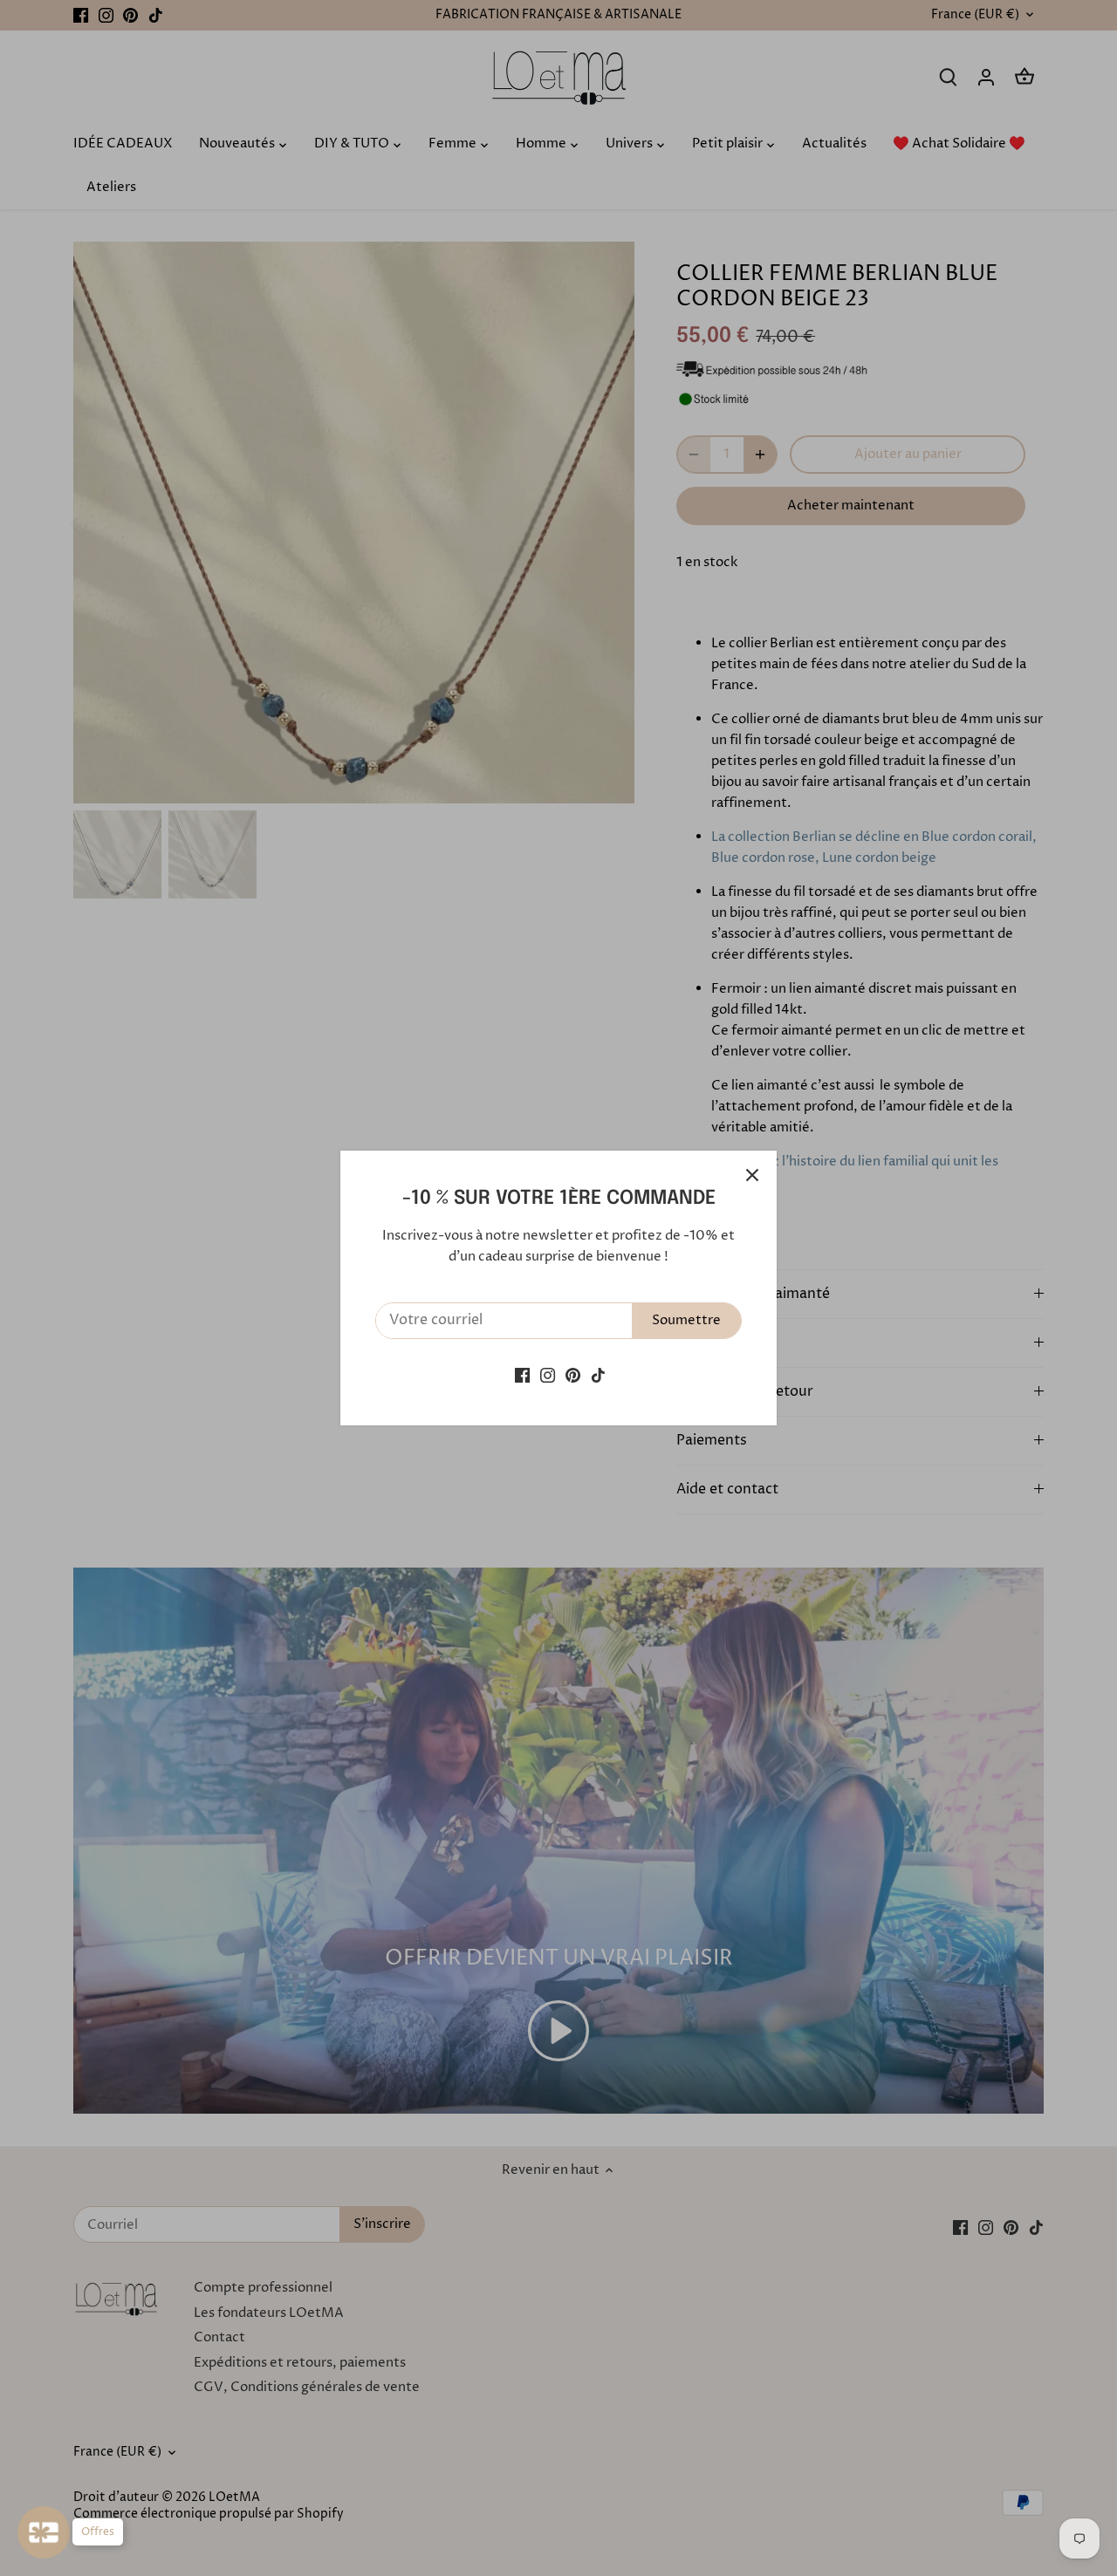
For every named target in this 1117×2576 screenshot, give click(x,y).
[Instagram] (548, 1374)
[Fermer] (752, 1175)
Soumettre (686, 1320)
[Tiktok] (598, 1374)
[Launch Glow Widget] (44, 2532)
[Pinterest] (573, 1374)
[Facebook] (522, 1374)
